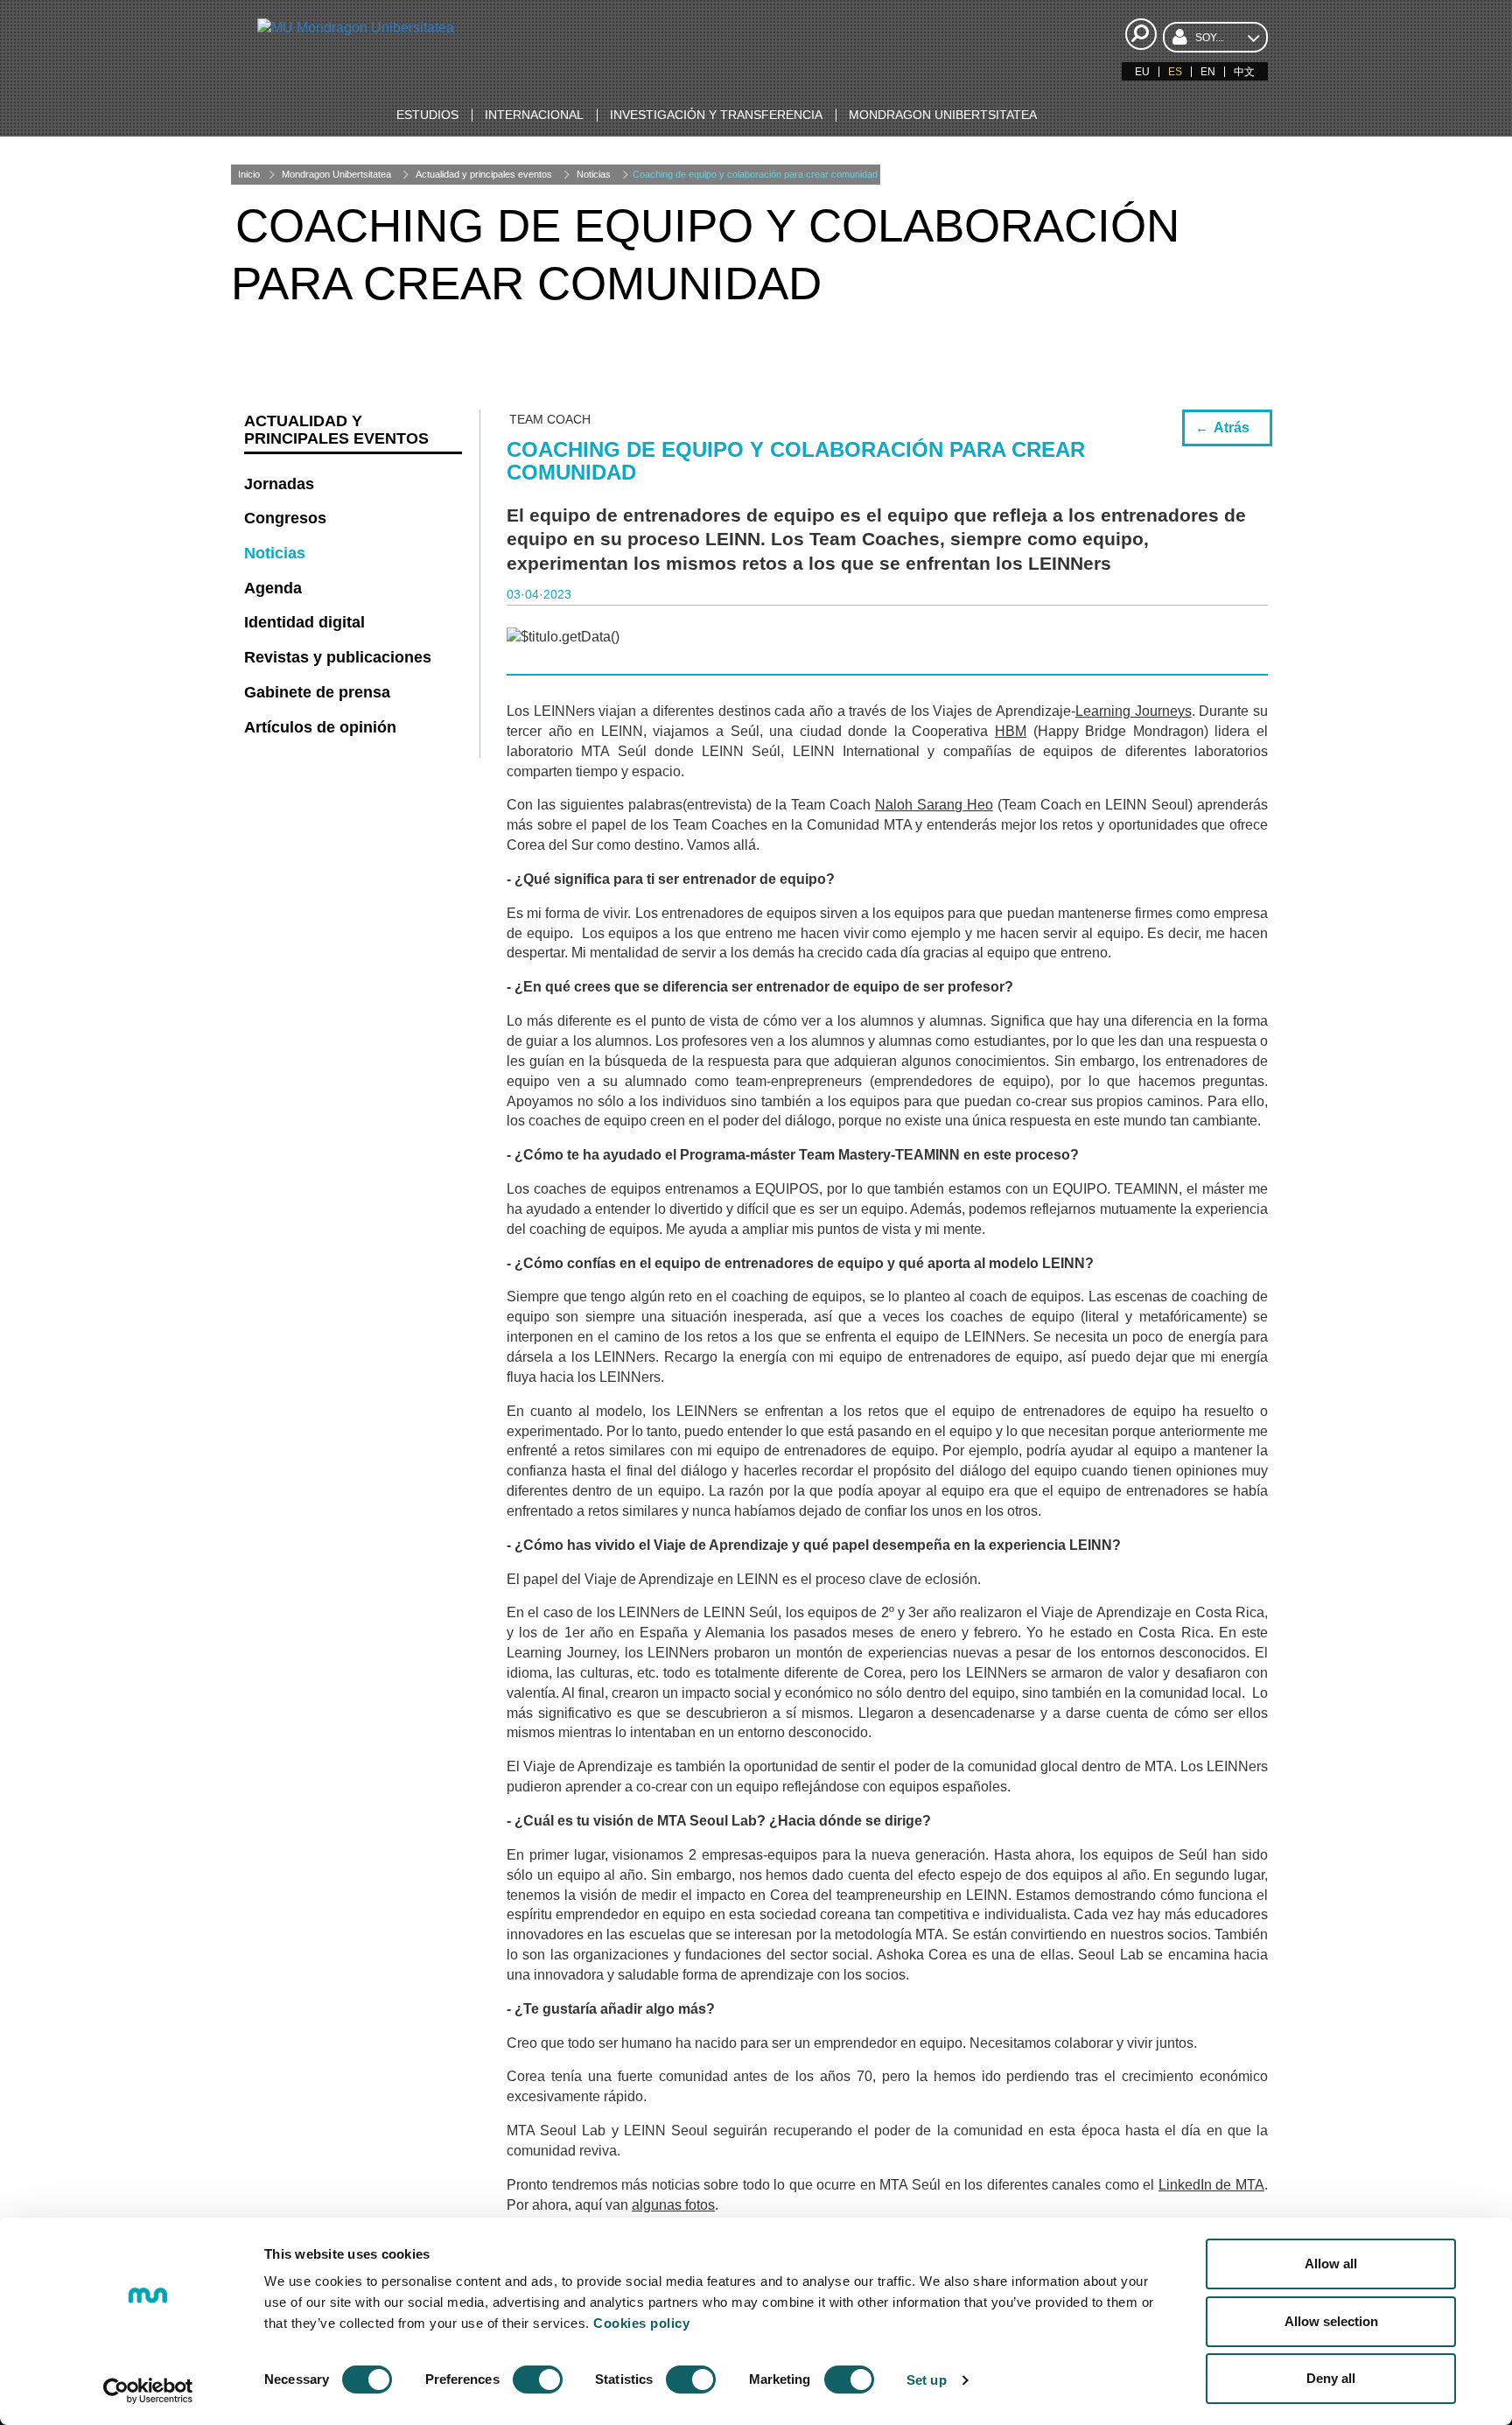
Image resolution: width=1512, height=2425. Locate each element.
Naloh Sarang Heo (934, 805)
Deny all (1331, 2378)
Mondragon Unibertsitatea (336, 174)
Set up (927, 2380)
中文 (1244, 72)
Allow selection (1331, 2321)
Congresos (285, 518)
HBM (1011, 731)
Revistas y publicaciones (338, 657)
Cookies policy (641, 2323)
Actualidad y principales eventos (484, 174)
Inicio (249, 174)
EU (1142, 72)
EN (1208, 72)
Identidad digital (304, 622)
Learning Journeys (1134, 711)
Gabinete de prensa (317, 692)
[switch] (538, 2379)
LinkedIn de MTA (1211, 2185)
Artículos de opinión (320, 727)
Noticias (594, 174)
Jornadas (279, 484)
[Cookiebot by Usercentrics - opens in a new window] (148, 2391)
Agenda (273, 588)
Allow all (1331, 2264)
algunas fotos (673, 2205)
